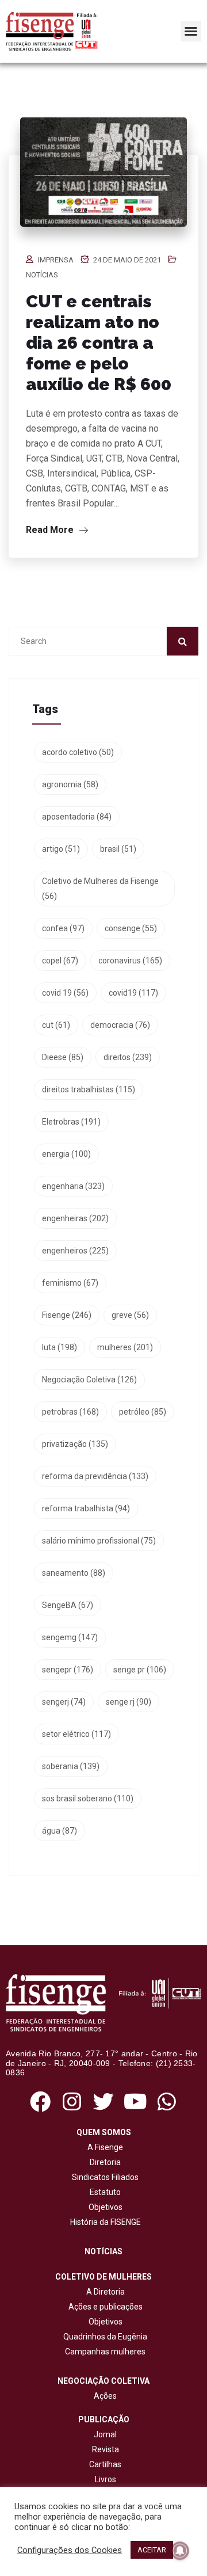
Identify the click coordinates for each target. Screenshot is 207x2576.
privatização (75, 1444)
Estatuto (103, 2192)
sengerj (64, 1702)
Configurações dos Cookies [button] (70, 2550)
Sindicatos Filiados (103, 2177)
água (60, 1831)
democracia (120, 1025)
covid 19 (65, 993)
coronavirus (130, 961)
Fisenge (67, 1315)
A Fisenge (103, 2147)
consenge (131, 928)
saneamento (74, 1573)
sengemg (70, 1637)
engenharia (73, 1186)
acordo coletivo (78, 752)
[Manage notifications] (180, 2551)
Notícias (42, 275)
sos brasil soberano (88, 1798)
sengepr (68, 1670)
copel (60, 961)
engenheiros (75, 1251)
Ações (103, 2396)
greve (130, 1315)
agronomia (70, 784)
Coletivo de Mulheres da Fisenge (100, 889)
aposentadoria (77, 817)
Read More (51, 530)
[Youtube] (135, 2101)
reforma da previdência (95, 1476)
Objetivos (104, 2207)
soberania (71, 1766)
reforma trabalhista (86, 1508)
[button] (191, 31)
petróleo (143, 1412)
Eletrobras (71, 1122)
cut (56, 1025)
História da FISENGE (104, 2222)
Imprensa (56, 260)
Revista (106, 2449)
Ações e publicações (104, 2307)
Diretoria (103, 2162)
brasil (118, 849)
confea (63, 928)
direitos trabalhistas (89, 1089)
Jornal (105, 2434)
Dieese (63, 1057)
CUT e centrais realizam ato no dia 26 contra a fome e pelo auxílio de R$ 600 (99, 343)
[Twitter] (103, 2101)
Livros (106, 2479)
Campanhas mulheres (103, 2352)
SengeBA (68, 1605)
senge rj (129, 1702)
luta (60, 1347)
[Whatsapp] (167, 2101)
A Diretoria (104, 2292)
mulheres (125, 1347)
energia (66, 1154)
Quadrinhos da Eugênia (103, 2337)
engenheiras (75, 1218)
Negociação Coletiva (89, 1380)
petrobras (70, 1412)
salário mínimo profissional (99, 1541)
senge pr (140, 1670)
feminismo (70, 1283)
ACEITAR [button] (152, 2550)
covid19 (133, 993)
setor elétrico (76, 1734)
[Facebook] (40, 2101)
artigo (61, 849)
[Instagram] (72, 2101)
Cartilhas (105, 2464)
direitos (128, 1057)
